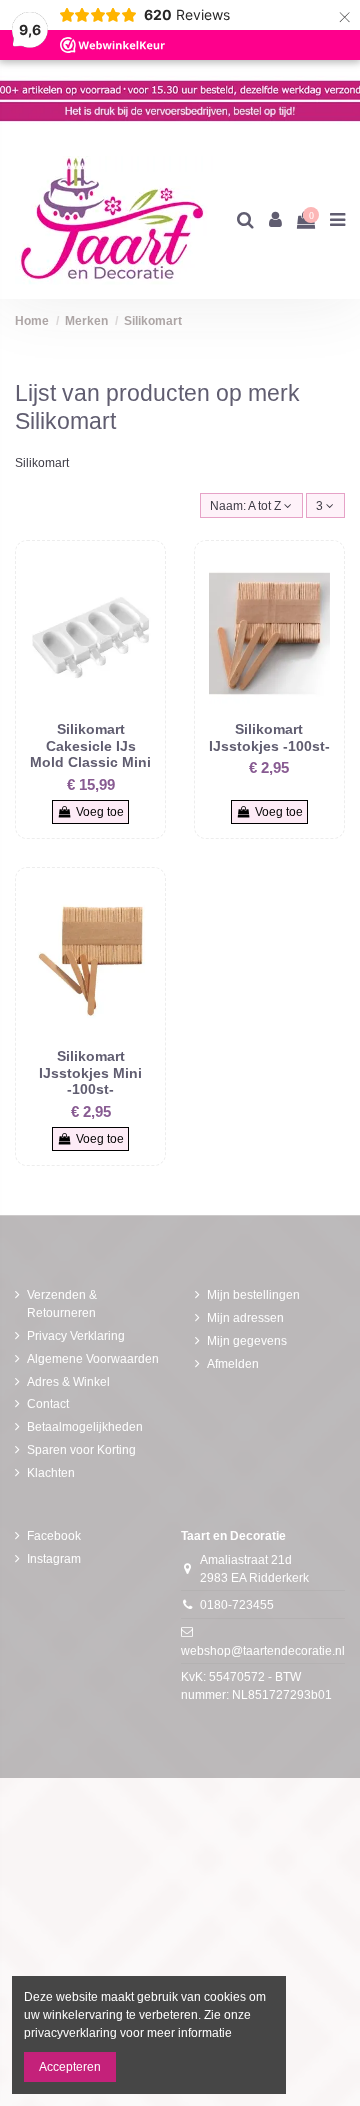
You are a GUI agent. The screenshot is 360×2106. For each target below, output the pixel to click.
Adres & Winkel (68, 1382)
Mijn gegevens (247, 1341)
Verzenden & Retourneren (62, 1304)
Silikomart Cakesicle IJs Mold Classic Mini (90, 745)
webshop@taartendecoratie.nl (263, 1651)
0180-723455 (237, 1605)
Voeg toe (100, 812)
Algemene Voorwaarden (93, 1359)
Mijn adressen (245, 1318)
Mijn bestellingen (253, 1295)
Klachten (51, 1473)
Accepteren (70, 2067)
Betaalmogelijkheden (85, 1427)
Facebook (54, 1536)
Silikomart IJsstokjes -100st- (269, 737)
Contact (48, 1404)
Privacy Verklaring (76, 1336)
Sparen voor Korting (81, 1450)
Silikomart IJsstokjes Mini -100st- (90, 1072)
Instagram (54, 1559)
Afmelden (233, 1364)
